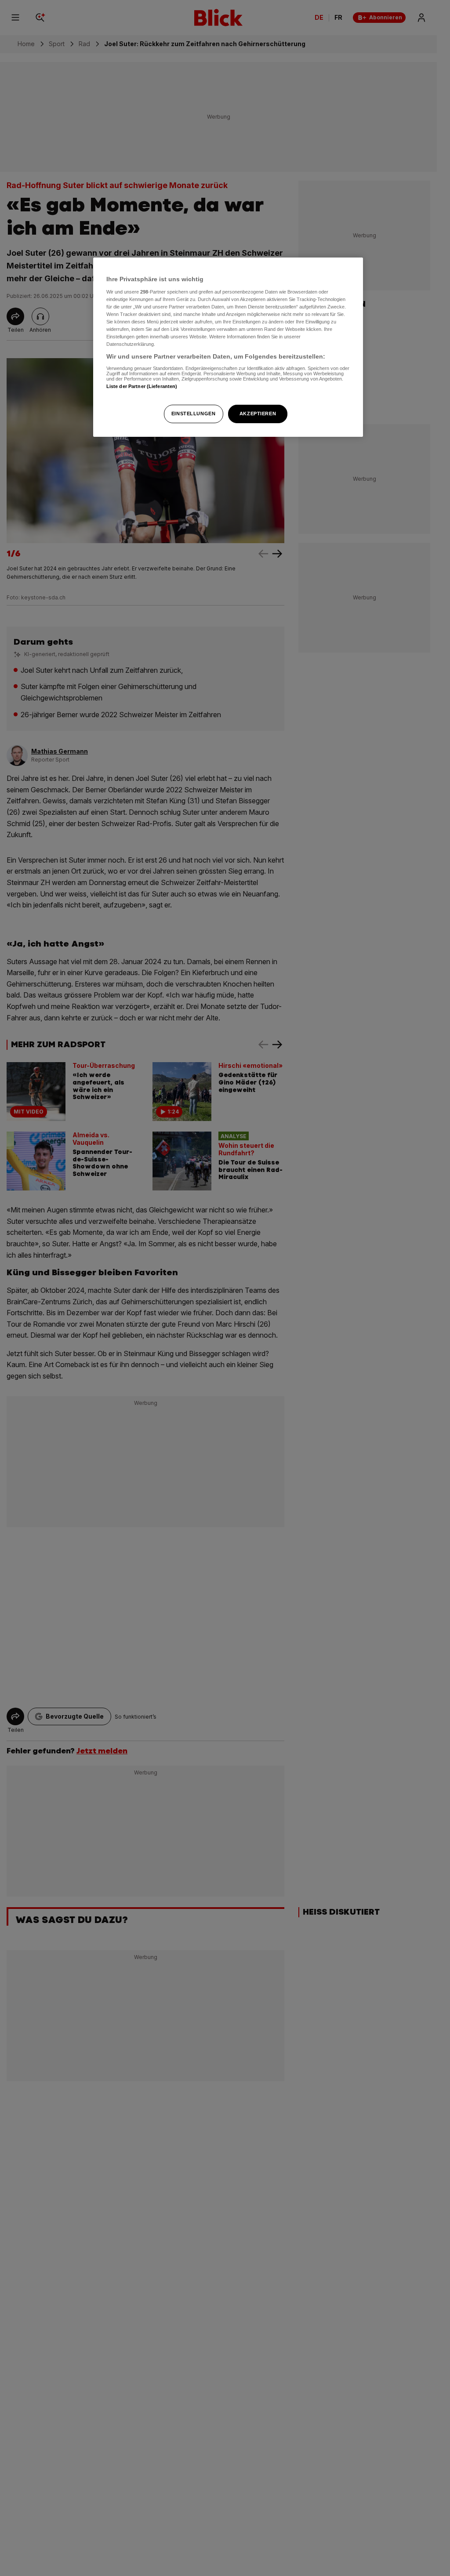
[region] (228, 347)
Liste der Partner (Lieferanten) (142, 386)
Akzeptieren (258, 414)
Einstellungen (193, 414)
